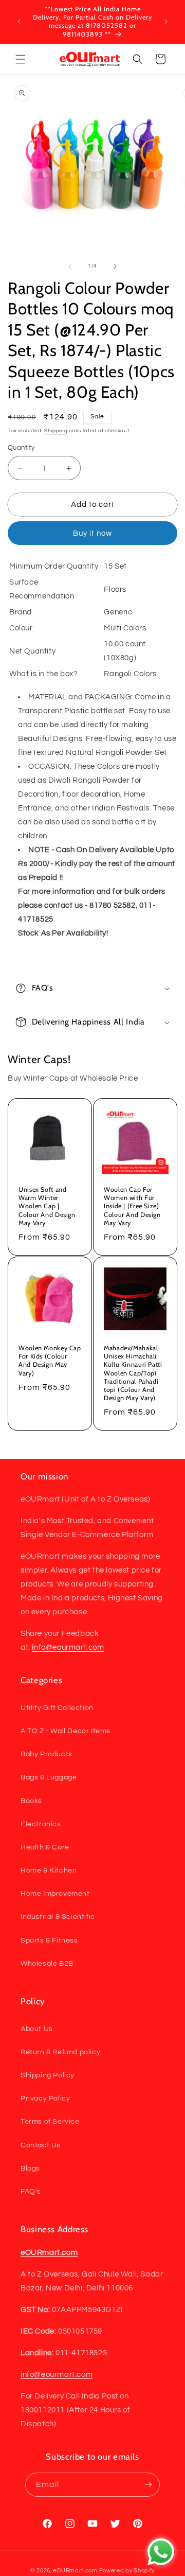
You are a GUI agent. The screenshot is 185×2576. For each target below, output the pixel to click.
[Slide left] (70, 267)
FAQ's (31, 2192)
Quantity (21, 448)
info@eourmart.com (68, 1647)
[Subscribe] (148, 2485)
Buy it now (92, 533)
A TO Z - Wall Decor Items (66, 1731)
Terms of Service (50, 2122)
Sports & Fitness (49, 1940)
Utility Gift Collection (57, 1708)
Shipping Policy (48, 2075)
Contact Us (41, 2145)
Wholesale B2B (47, 1964)
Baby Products (47, 1754)
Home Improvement (55, 1894)
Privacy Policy (45, 2098)
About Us (37, 2029)
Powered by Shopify (127, 2571)
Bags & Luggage (49, 1777)
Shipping (56, 431)
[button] (21, 59)
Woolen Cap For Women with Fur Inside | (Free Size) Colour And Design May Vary (132, 1206)
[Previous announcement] (19, 22)
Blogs (30, 2168)
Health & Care (45, 1847)
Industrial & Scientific (58, 1917)
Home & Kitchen (49, 1871)
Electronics (41, 1824)
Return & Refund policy (60, 2052)
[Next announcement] (166, 22)
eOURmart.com (75, 2571)
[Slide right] (115, 267)
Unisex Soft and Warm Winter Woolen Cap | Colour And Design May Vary (47, 1206)
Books (31, 1801)
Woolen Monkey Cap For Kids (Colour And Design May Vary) (50, 1361)
